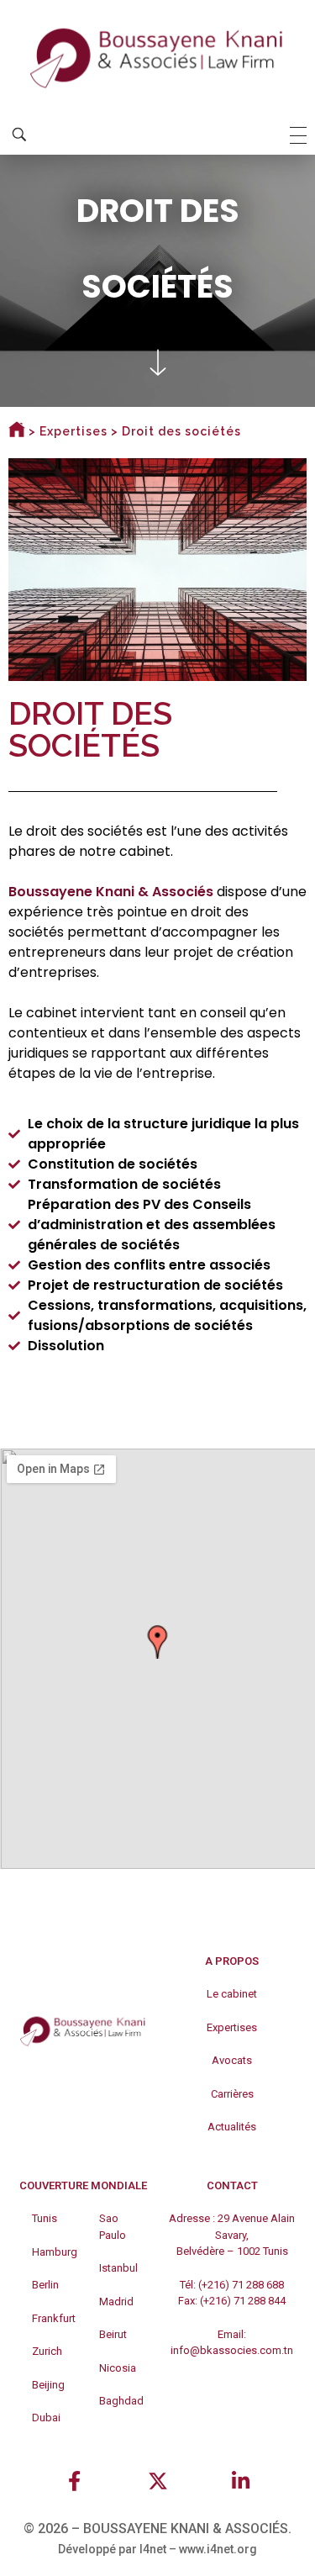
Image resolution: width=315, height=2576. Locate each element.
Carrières (232, 2094)
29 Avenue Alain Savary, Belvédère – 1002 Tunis (236, 2235)
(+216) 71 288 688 (241, 2285)
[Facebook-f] (75, 2481)
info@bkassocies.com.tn (232, 2350)
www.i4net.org (218, 2549)
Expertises (73, 431)
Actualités (232, 2127)
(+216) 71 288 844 (243, 2301)
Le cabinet (232, 1994)
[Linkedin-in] (240, 2481)
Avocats (232, 2060)
